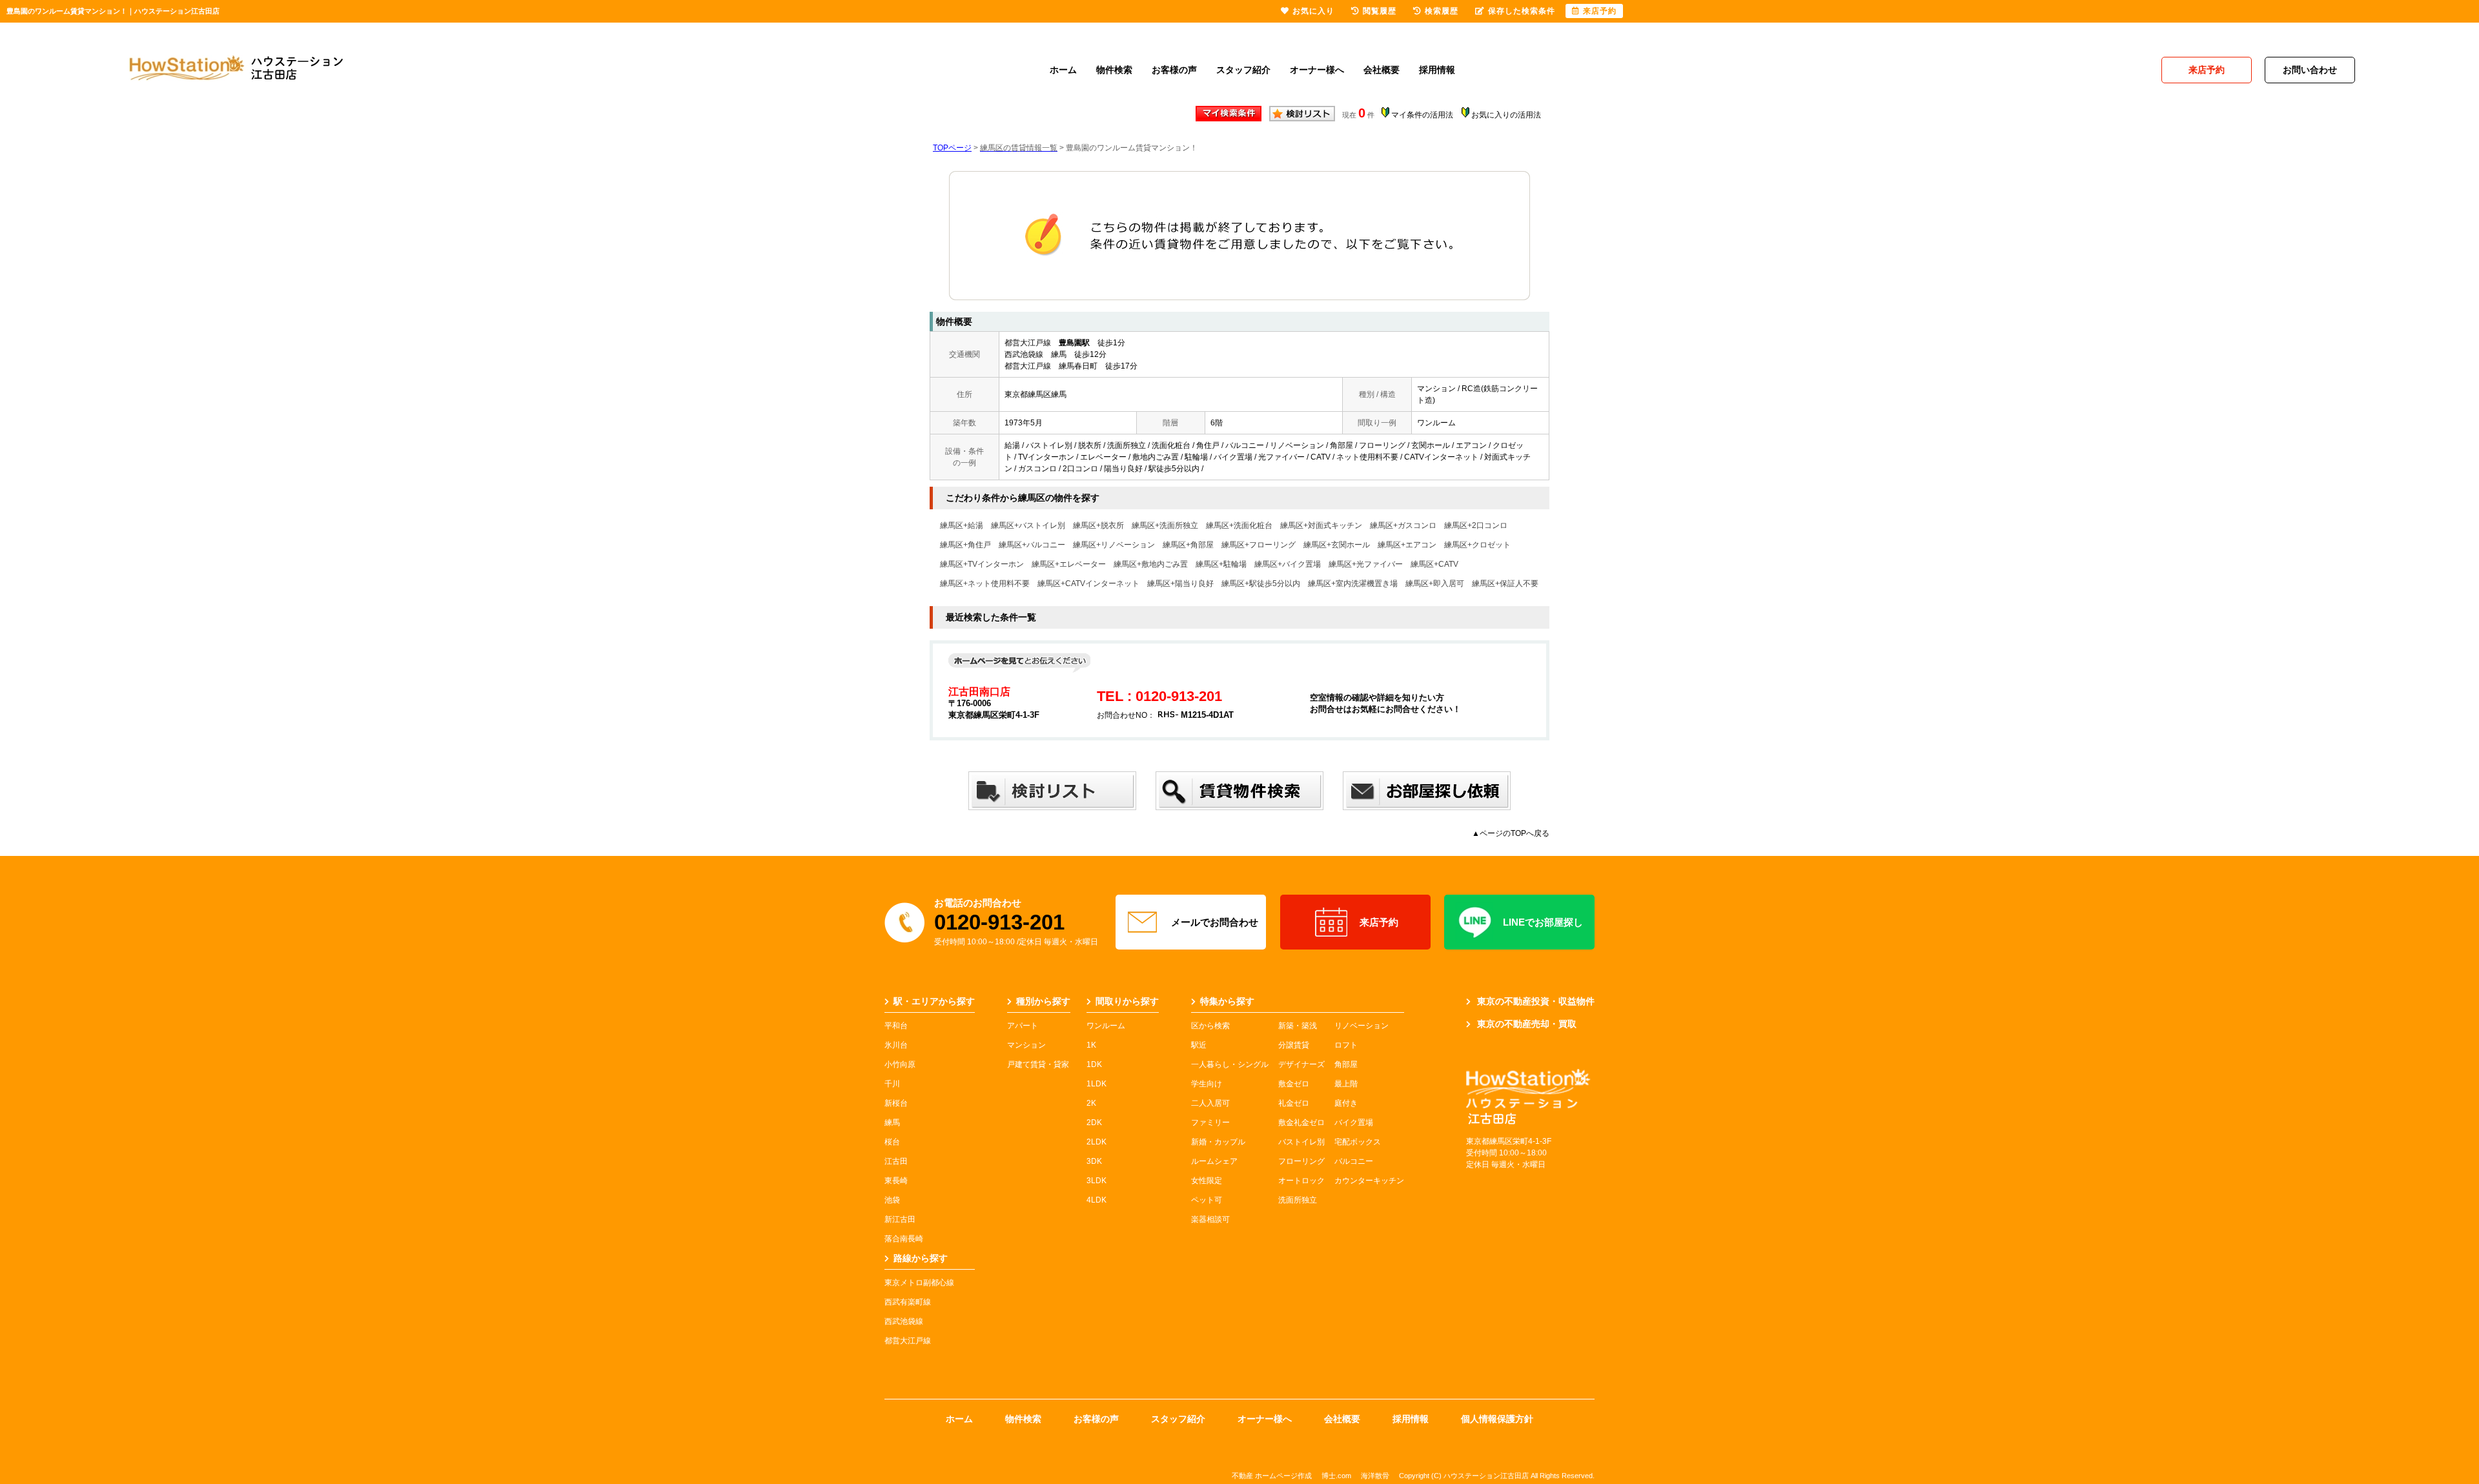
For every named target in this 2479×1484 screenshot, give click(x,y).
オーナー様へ (1317, 70)
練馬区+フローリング (1259, 545)
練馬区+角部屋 (1188, 545)
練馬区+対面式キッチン (1321, 525)
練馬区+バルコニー (1032, 545)
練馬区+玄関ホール (1337, 545)
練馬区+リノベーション (1114, 545)
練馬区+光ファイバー (1366, 564)
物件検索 (1114, 70)
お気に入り (1313, 11)
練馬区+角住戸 (965, 545)
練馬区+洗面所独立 (1165, 525)
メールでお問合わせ (1215, 922)
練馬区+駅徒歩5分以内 (1261, 584)
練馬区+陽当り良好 (1180, 584)
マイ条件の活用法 (1422, 115)
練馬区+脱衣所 (1098, 525)
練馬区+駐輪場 (1221, 564)
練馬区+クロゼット (1477, 545)
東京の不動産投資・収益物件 (1536, 1001)
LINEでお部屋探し (1543, 922)
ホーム (1063, 70)
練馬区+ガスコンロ (1403, 525)
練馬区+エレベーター (1069, 564)
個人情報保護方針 (1497, 1419)
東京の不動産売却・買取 (1527, 1024)
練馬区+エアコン (1407, 545)
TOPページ (952, 148)
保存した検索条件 (1522, 11)
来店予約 (1379, 922)
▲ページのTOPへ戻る (1511, 833)
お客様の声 (1174, 70)
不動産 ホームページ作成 (1272, 1476)
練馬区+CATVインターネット (1088, 584)
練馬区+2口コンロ (1476, 525)
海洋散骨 (1375, 1476)
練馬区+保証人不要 (1505, 584)
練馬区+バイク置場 (1288, 564)
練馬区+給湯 (962, 525)
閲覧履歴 (1380, 11)
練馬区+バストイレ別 (1028, 525)
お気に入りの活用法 (1506, 115)
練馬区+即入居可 (1435, 584)
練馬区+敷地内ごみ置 (1151, 564)
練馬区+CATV (1434, 564)
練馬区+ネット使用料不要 (985, 584)
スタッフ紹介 (1243, 70)
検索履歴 (1442, 11)
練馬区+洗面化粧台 (1239, 525)
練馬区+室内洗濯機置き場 (1353, 584)
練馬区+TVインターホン (982, 564)
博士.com (1336, 1476)
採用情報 (1437, 70)
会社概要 (1382, 70)
